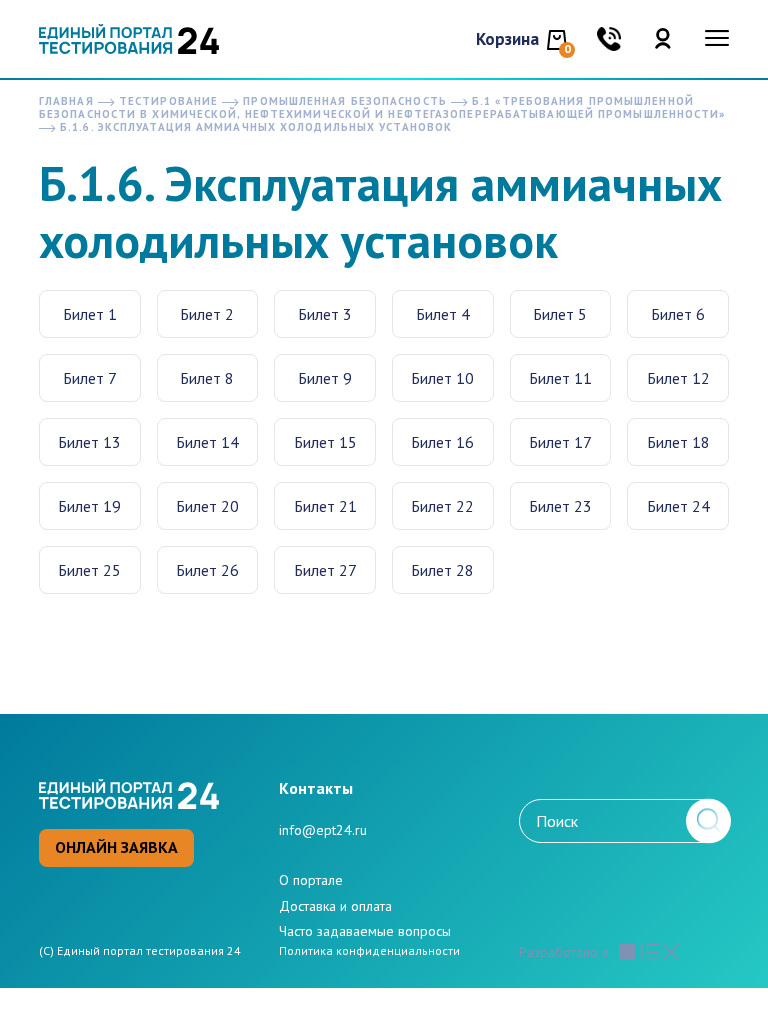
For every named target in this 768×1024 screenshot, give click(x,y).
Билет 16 (442, 442)
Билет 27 (325, 570)
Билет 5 (560, 314)
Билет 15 (325, 442)
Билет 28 (442, 570)
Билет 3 (325, 314)
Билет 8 (207, 378)
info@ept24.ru (323, 830)
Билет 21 (325, 506)
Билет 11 (560, 378)
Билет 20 (207, 506)
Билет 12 (678, 378)
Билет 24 (678, 506)
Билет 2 (207, 314)
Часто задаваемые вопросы (365, 931)
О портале (311, 880)
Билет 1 (90, 314)
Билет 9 (325, 378)
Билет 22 (442, 506)
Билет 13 (89, 442)
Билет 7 (90, 378)
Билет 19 (89, 506)
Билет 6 (678, 314)
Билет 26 (207, 570)
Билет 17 (560, 442)
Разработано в (564, 952)
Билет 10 (442, 378)
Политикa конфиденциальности (369, 951)
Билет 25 (89, 570)
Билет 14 (207, 442)
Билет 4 (443, 314)
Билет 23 (560, 506)
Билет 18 (678, 442)
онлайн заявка (116, 847)
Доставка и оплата (335, 906)
